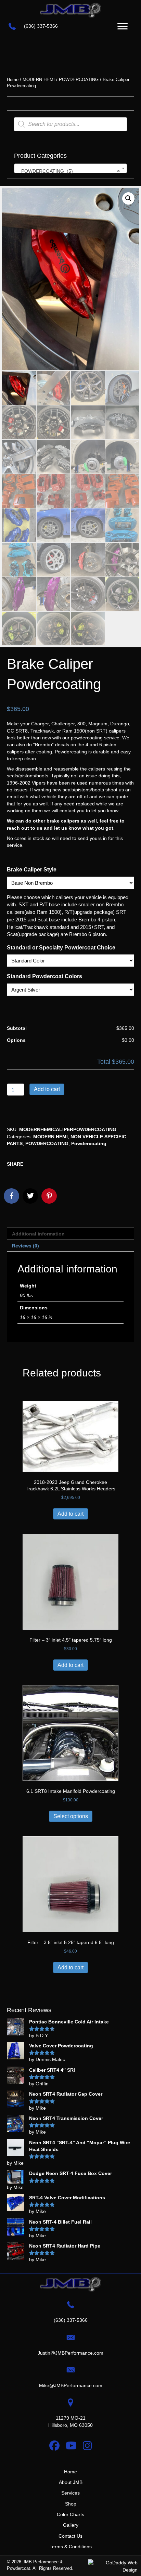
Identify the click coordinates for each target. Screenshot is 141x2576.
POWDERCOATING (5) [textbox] (68, 171)
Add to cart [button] (70, 1514)
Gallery (71, 2525)
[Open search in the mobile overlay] (70, 124)
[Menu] (123, 26)
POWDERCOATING (79, 80)
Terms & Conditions (71, 2547)
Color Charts (70, 2514)
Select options (71, 1816)
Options (16, 1040)
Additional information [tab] (38, 1234)
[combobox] (70, 168)
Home (13, 80)
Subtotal (17, 1028)
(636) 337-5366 (41, 26)
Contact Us (70, 2536)
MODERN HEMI (39, 80)
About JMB (71, 2482)
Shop (71, 2504)
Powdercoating (89, 1143)
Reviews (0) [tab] (25, 1246)
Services (70, 2493)
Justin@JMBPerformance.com (70, 2353)
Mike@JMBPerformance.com (71, 2385)
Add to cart (47, 1089)
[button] (128, 198)
